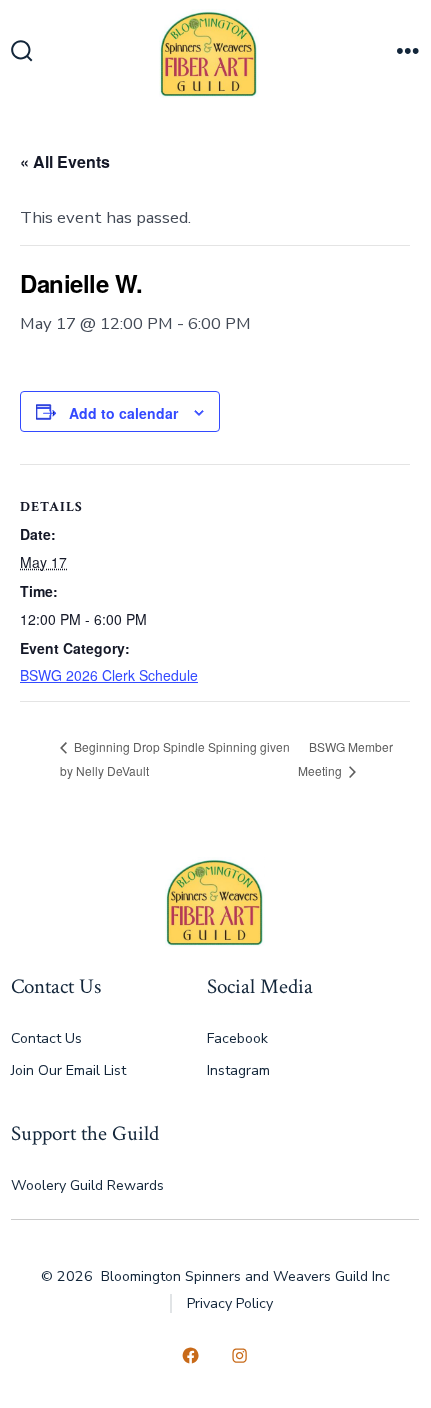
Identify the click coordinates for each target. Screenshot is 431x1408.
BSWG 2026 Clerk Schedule (109, 675)
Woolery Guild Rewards (87, 1185)
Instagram (238, 1070)
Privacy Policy (230, 1303)
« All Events (65, 161)
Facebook (237, 1038)
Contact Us (46, 1038)
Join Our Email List (68, 1070)
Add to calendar (123, 413)
